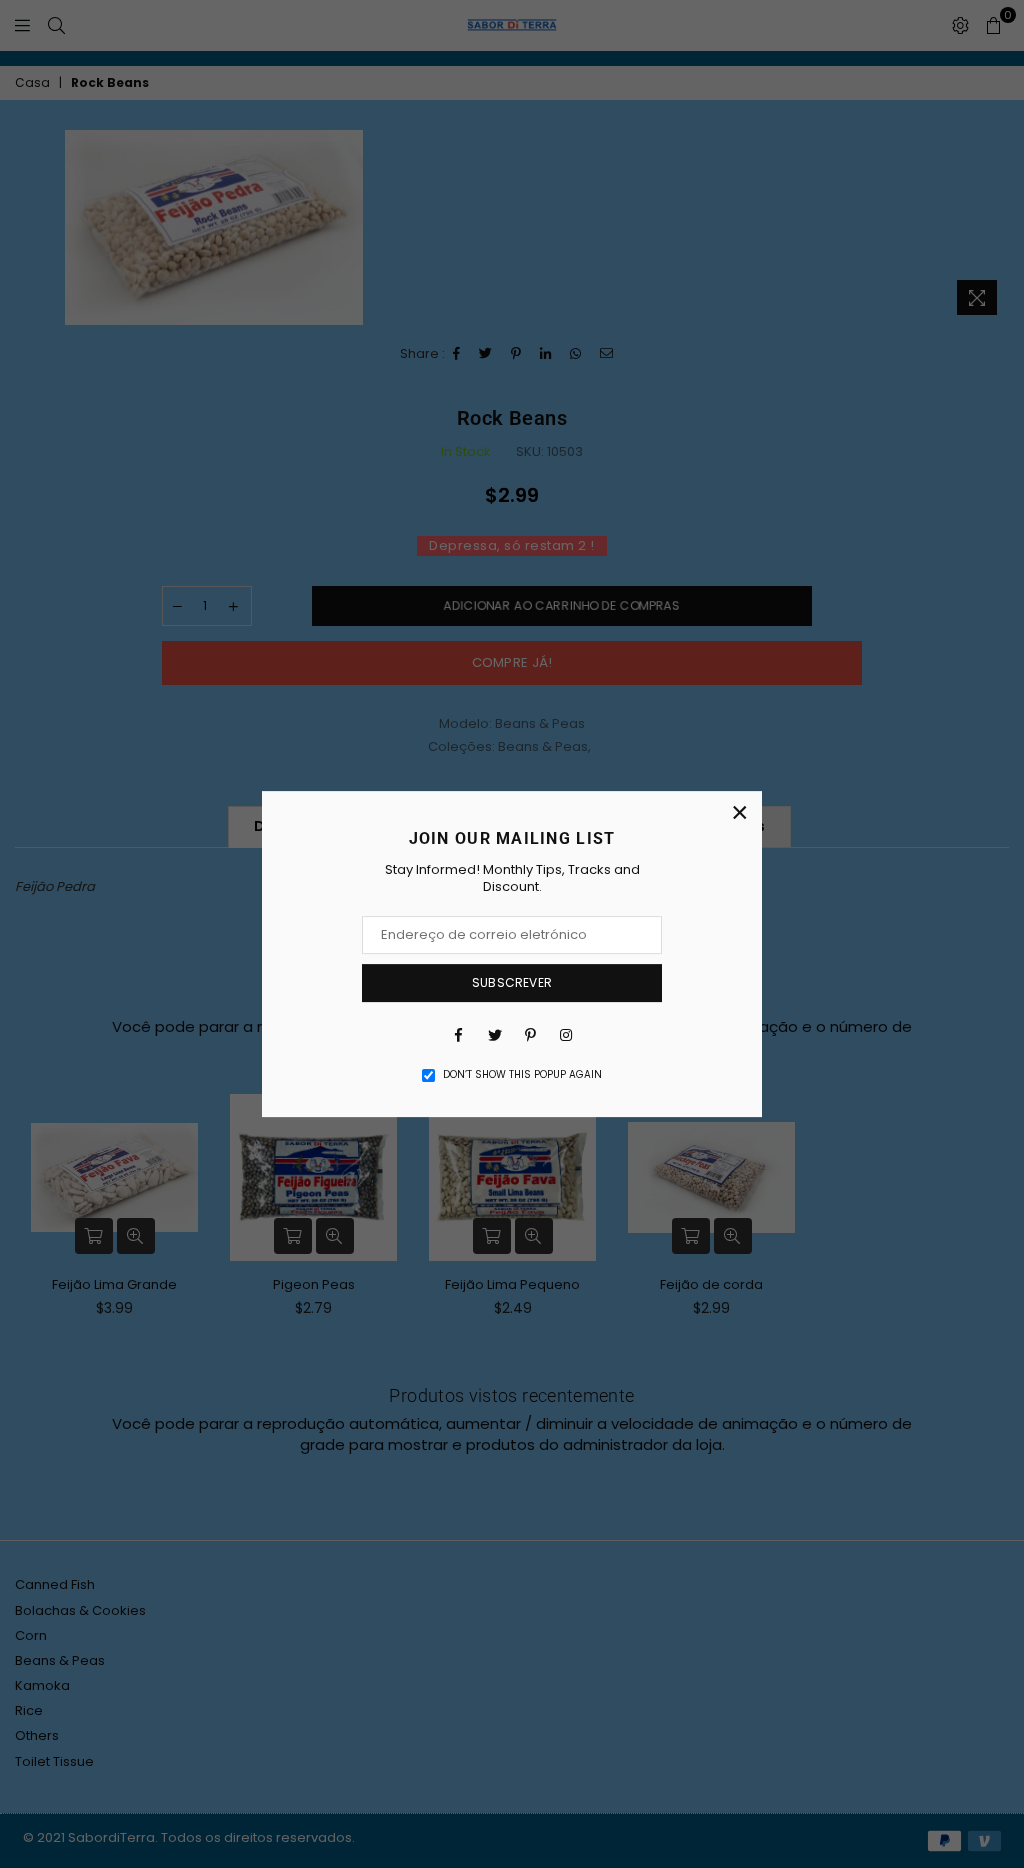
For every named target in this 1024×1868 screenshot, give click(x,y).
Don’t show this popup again (522, 1075)
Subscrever (512, 982)
